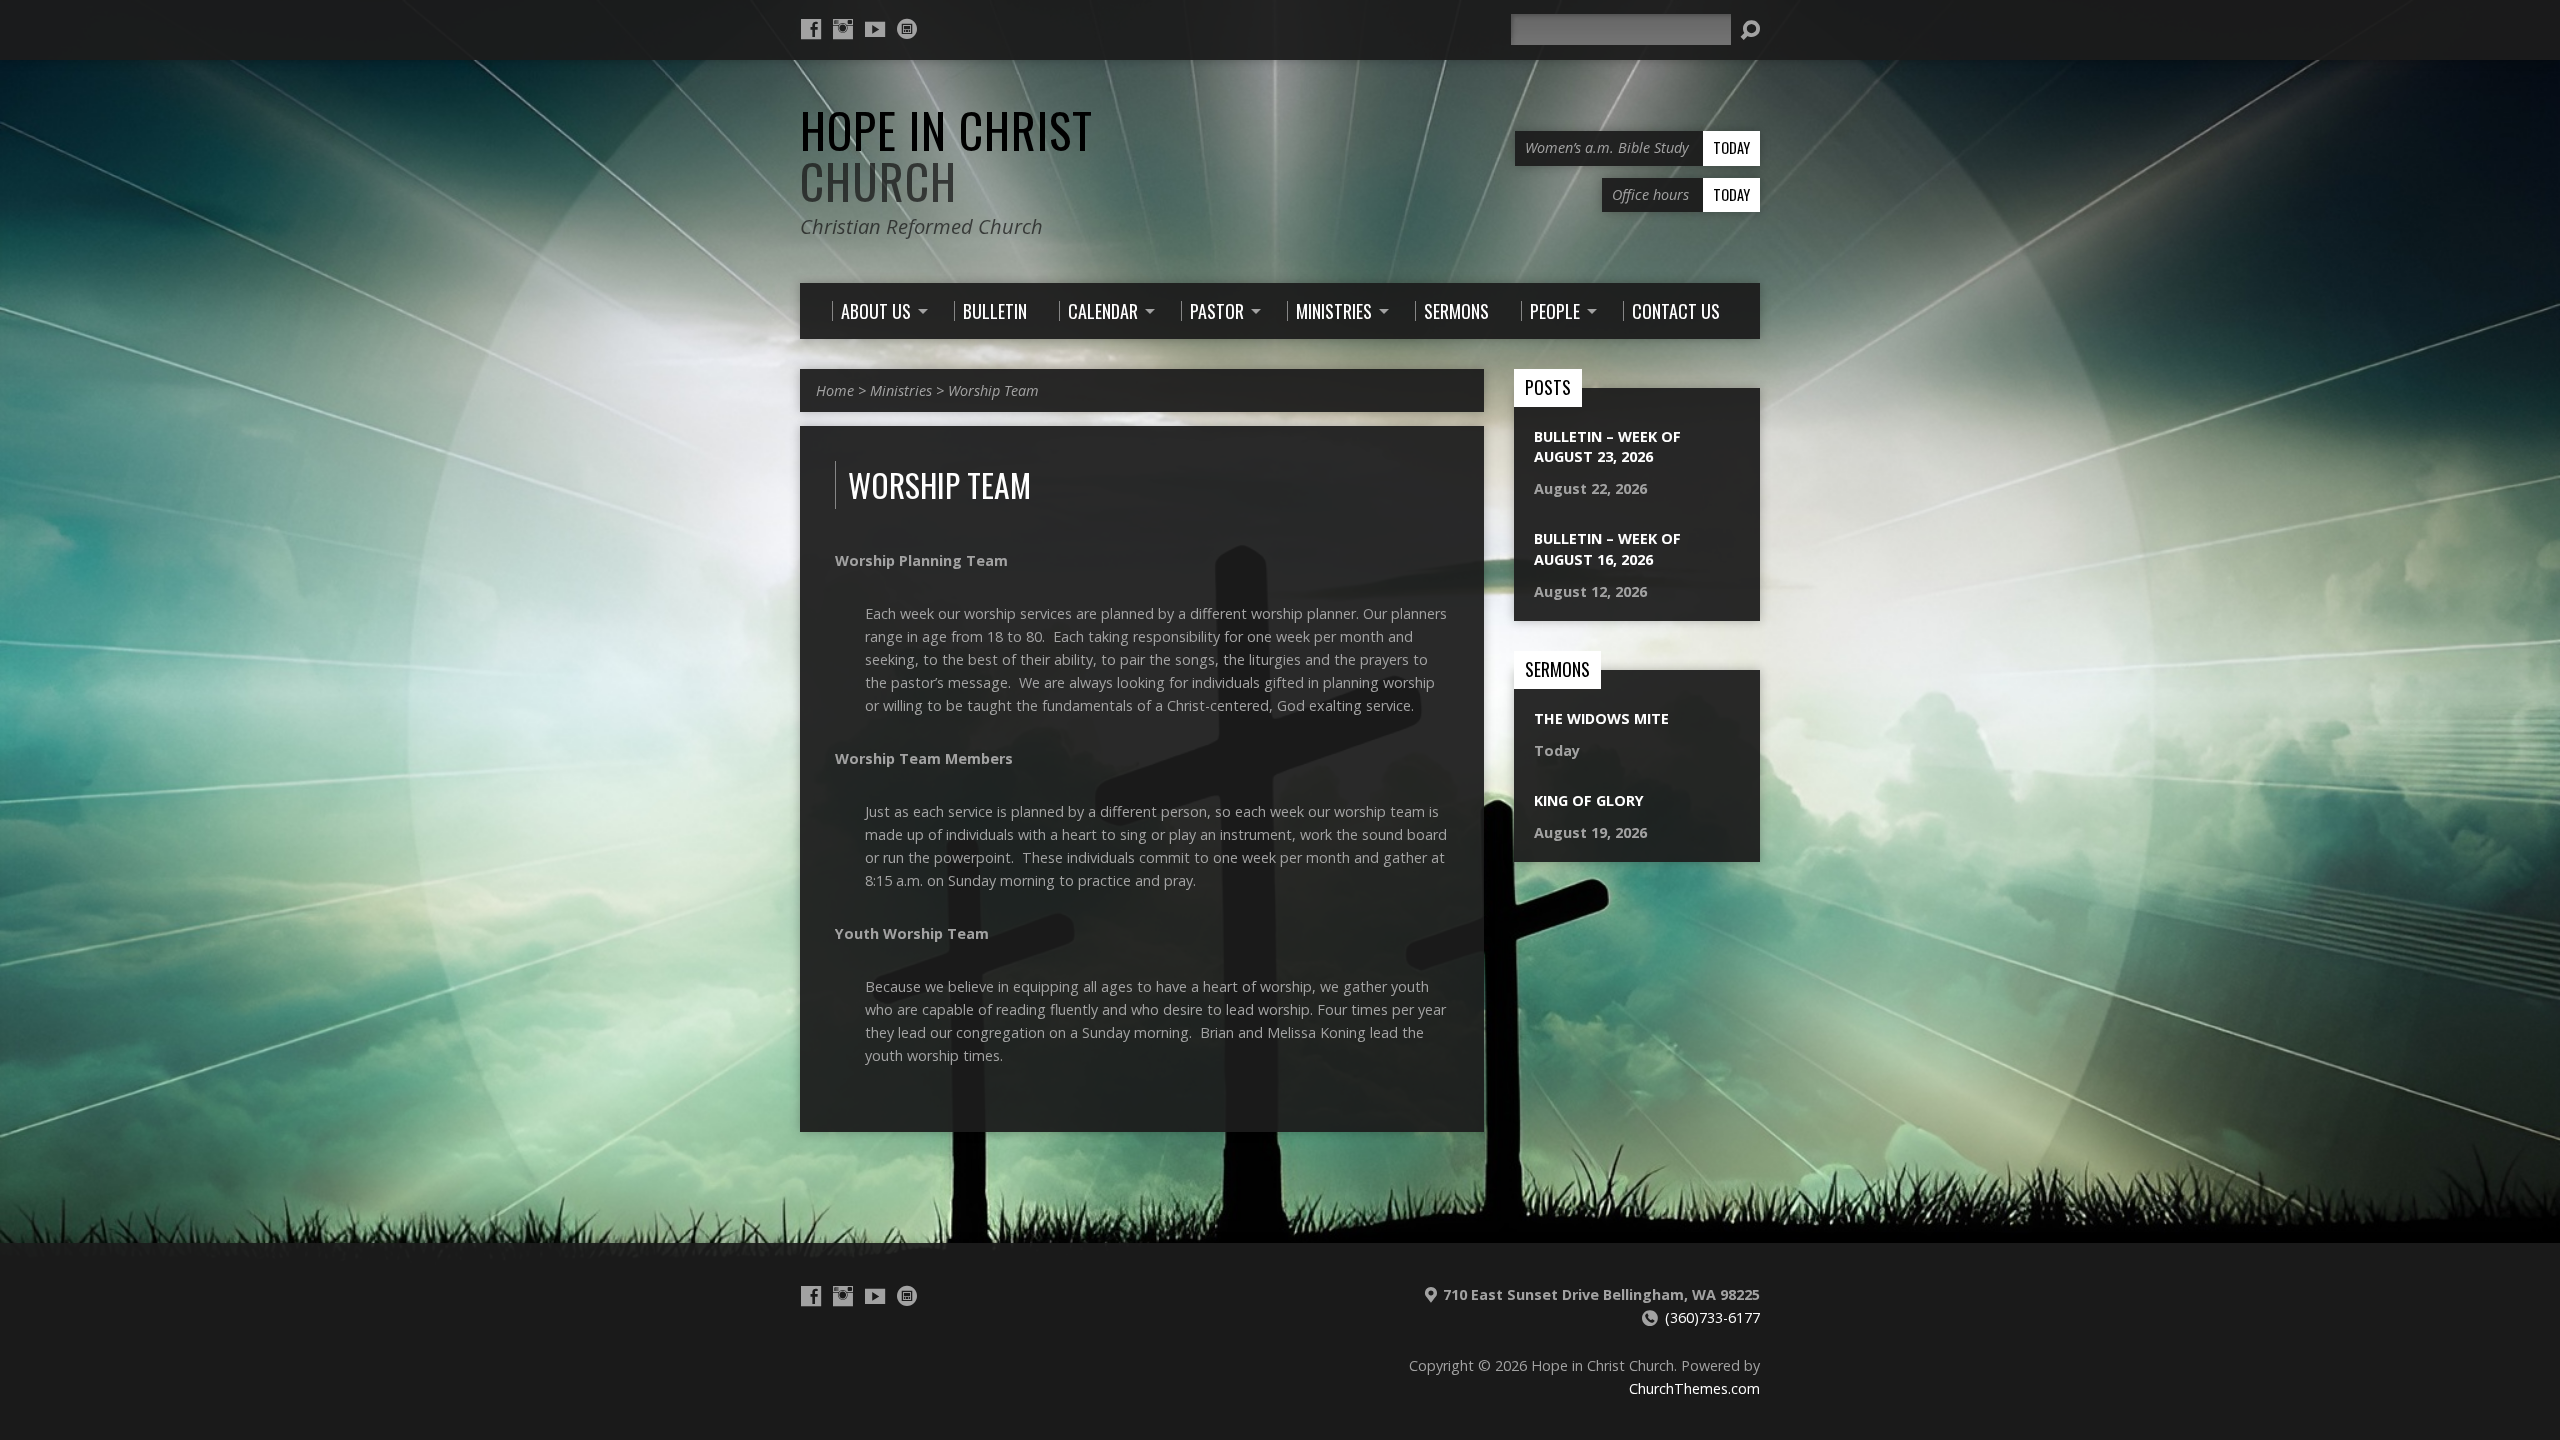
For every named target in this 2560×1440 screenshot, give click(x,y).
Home (835, 390)
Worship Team (993, 390)
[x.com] (907, 29)
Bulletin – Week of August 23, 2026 (1607, 446)
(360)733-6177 (1712, 1317)
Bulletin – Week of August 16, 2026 (1607, 548)
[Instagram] (843, 29)
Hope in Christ (946, 155)
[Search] (1750, 30)
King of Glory (1589, 800)
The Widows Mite (1601, 718)
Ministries (901, 390)
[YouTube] (875, 29)
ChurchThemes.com (1694, 1388)
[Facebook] (811, 29)
